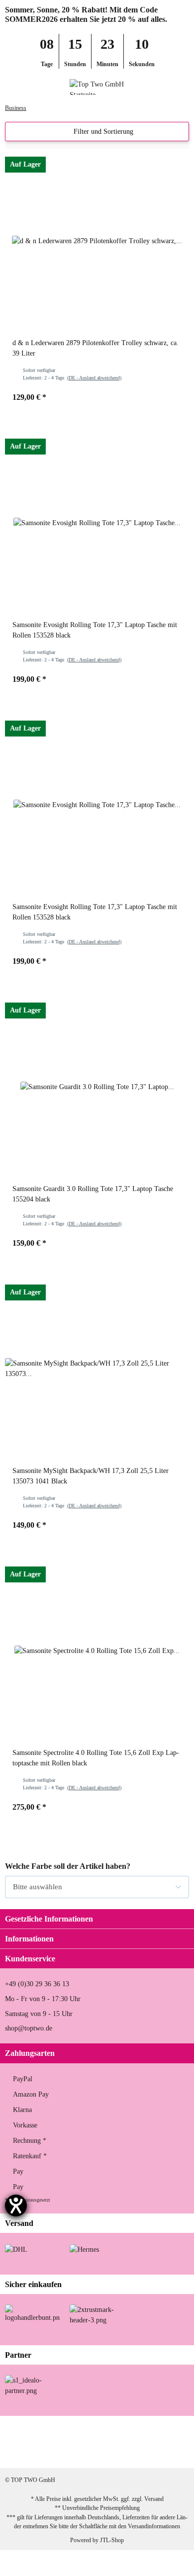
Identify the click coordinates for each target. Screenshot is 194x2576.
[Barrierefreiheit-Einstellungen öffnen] (16, 2206)
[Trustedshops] (97, 2314)
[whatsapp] (110, 2452)
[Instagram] (79, 2452)
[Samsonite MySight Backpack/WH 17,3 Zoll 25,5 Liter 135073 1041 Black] (97, 1369)
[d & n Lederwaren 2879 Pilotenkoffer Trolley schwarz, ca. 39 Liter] (97, 241)
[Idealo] (32, 2385)
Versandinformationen (154, 2526)
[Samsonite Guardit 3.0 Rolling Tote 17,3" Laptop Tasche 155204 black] (97, 1087)
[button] (166, 87)
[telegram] (142, 2452)
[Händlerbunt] (32, 2313)
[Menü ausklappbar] (9, 87)
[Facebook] (48, 2452)
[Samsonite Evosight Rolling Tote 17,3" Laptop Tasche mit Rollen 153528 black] (97, 523)
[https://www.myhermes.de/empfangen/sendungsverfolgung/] (84, 2249)
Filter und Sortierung (102, 132)
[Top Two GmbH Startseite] (97, 86)
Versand (154, 2499)
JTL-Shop (112, 2540)
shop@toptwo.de (29, 2028)
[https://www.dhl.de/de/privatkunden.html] (16, 2249)
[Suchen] (28, 87)
